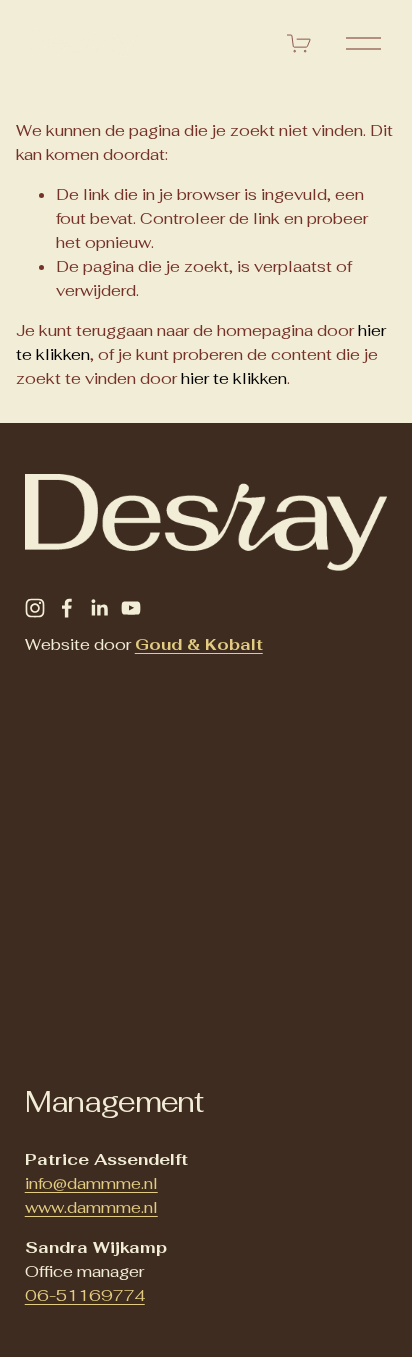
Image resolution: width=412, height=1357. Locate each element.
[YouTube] (131, 608)
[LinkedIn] (99, 608)
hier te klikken (234, 378)
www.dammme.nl (91, 1207)
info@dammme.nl (91, 1183)
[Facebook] (67, 608)
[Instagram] (35, 608)
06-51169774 (85, 1295)
